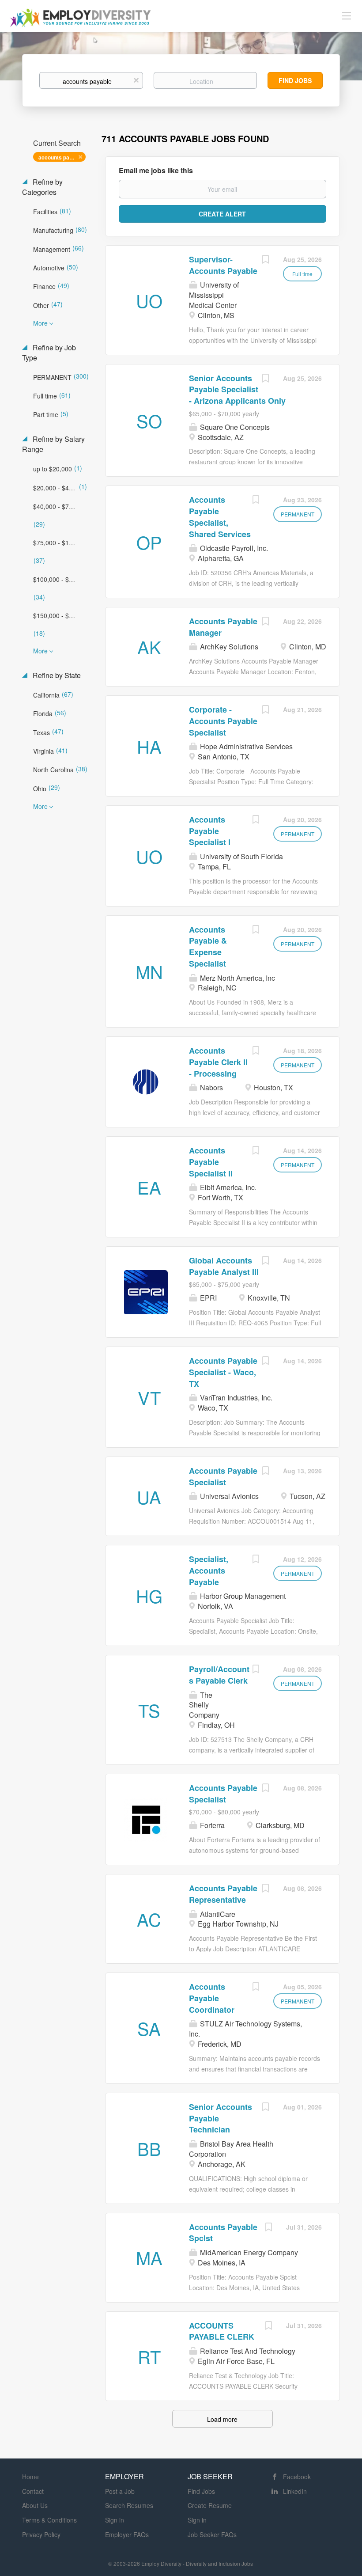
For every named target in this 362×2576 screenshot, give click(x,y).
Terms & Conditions (49, 2520)
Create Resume (210, 2505)
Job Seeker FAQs (212, 2534)
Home (30, 2477)
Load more (222, 2419)
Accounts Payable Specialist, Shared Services (220, 517)
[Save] (265, 260)
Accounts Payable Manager (223, 627)
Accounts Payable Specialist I (210, 831)
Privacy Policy (41, 2534)
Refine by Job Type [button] (49, 353)
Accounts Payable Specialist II (211, 1162)
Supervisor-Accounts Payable (223, 265)
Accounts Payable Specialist (223, 1476)
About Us (35, 2505)
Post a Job (120, 2491)
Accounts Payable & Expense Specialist (208, 947)
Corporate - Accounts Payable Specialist (223, 721)
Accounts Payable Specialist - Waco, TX (223, 1372)
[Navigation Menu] (347, 15)
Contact (33, 2491)
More (40, 323)
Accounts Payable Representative (223, 1894)
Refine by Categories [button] (42, 187)
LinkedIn (295, 2491)
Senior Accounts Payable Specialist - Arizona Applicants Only (237, 389)
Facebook (297, 2477)
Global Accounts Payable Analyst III (224, 1266)
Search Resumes (129, 2505)
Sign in (115, 2520)
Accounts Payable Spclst (223, 2233)
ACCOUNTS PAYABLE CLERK (222, 2331)
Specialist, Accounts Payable (209, 1570)
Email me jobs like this (156, 171)
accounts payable (61, 157)
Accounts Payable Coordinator (212, 1998)
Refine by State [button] (56, 675)
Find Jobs (295, 80)
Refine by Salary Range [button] (53, 444)
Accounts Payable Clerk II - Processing (218, 1062)
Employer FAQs (127, 2534)
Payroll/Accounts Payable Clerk (219, 1675)
